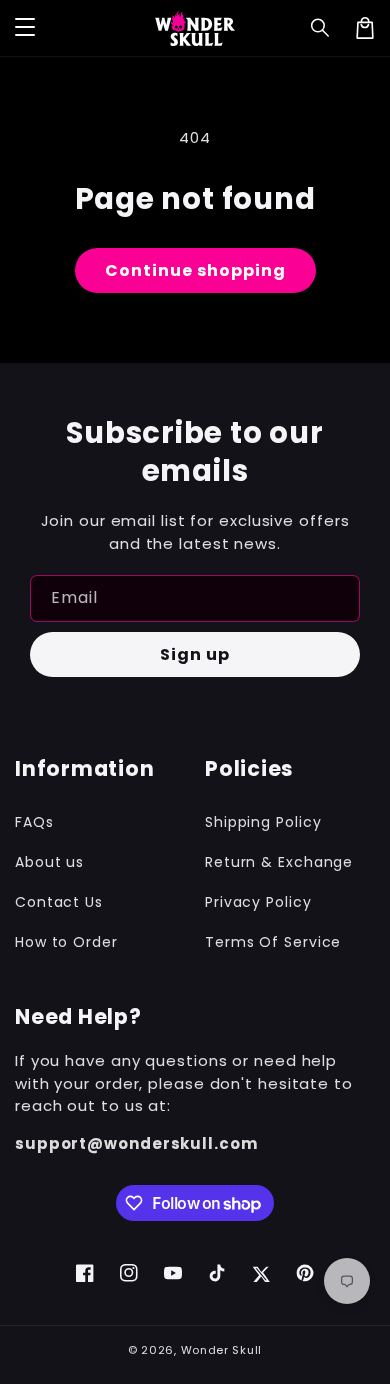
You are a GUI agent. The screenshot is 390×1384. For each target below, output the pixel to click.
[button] (321, 28)
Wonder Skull (221, 1350)
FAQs (34, 822)
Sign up (195, 654)
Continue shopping (195, 270)
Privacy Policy (258, 902)
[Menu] (25, 28)
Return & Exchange (279, 862)
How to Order (66, 942)
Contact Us (59, 902)
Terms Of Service (273, 942)
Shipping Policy (263, 822)
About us (49, 862)
